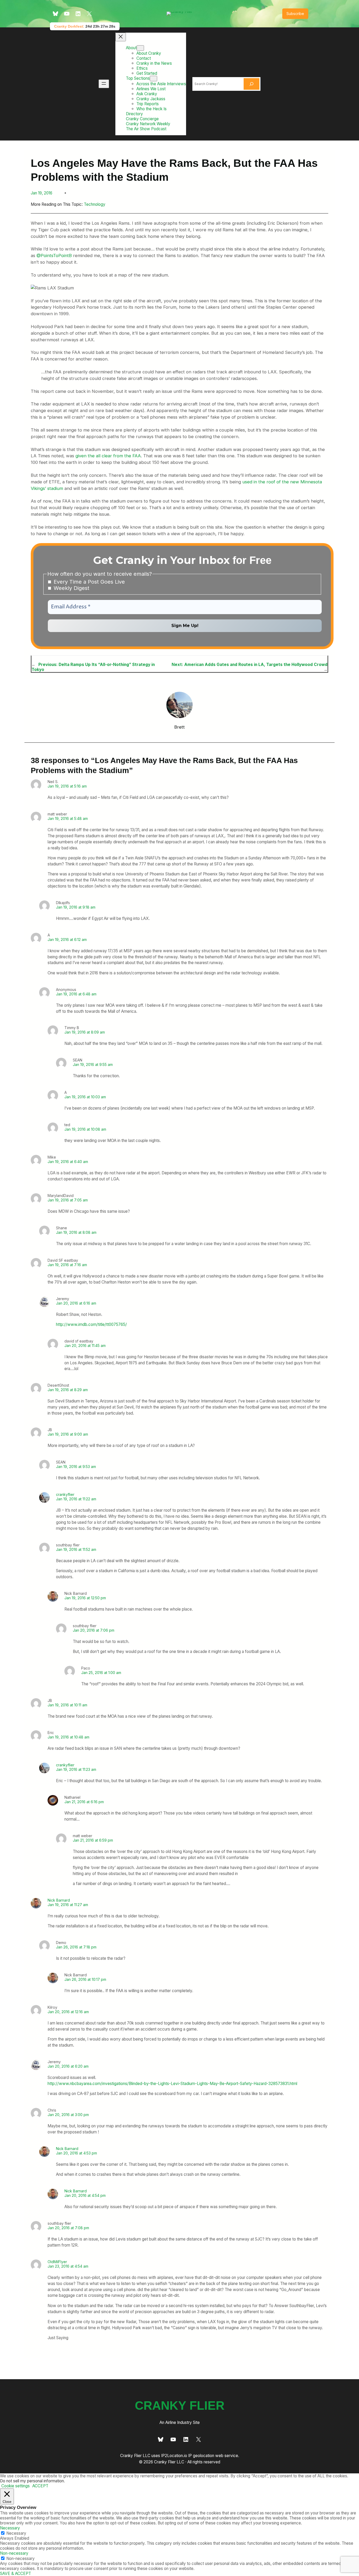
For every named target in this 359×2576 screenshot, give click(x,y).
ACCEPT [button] (40, 2486)
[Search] (252, 84)
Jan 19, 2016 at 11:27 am (68, 1905)
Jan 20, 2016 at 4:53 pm (76, 2153)
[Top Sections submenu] (153, 79)
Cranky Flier (180, 2406)
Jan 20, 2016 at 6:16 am (76, 1303)
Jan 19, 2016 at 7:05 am (68, 1200)
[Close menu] (121, 37)
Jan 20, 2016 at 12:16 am (68, 2012)
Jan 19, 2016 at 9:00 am (68, 1434)
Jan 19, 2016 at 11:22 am (76, 1499)
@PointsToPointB (54, 255)
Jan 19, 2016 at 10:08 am (85, 1129)
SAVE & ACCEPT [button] (16, 2574)
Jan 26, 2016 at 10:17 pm (85, 1979)
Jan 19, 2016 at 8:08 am (76, 1232)
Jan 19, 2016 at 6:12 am (67, 939)
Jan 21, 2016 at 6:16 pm (84, 1802)
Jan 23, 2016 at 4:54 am (68, 2266)
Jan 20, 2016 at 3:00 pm (68, 2115)
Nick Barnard (59, 1900)
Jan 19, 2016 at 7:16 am (67, 1265)
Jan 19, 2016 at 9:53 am (76, 1467)
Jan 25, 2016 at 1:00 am (101, 1673)
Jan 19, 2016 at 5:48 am (68, 818)
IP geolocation (201, 2456)
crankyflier (65, 1494)
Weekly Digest (71, 588)
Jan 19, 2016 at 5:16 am (67, 786)
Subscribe (295, 14)
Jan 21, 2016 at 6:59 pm (93, 1840)
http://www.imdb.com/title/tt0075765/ (91, 1324)
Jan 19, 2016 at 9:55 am (93, 1064)
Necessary (16, 2533)
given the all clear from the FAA (108, 456)
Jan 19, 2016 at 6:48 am (76, 994)
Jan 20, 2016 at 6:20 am (68, 2066)
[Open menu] (104, 84)
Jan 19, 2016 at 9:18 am (76, 907)
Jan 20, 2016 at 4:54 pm (85, 2195)
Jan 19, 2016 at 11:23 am (76, 1769)
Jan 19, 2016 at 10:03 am (85, 1097)
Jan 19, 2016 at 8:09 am (85, 1032)
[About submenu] (140, 48)
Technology (95, 204)
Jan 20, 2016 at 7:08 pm (68, 2228)
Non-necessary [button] (14, 2553)
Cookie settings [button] (16, 2486)
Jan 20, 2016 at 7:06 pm (94, 1630)
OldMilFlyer (57, 2262)
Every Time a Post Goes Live (88, 582)
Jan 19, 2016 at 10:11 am (67, 1705)
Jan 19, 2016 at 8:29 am (68, 1390)
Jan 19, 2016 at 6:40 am (68, 1162)
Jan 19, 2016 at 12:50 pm (85, 1598)
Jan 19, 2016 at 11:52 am (76, 1549)
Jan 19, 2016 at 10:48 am (68, 1737)
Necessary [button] (10, 2528)
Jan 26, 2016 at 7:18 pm (76, 1947)
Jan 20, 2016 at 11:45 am (85, 1345)
